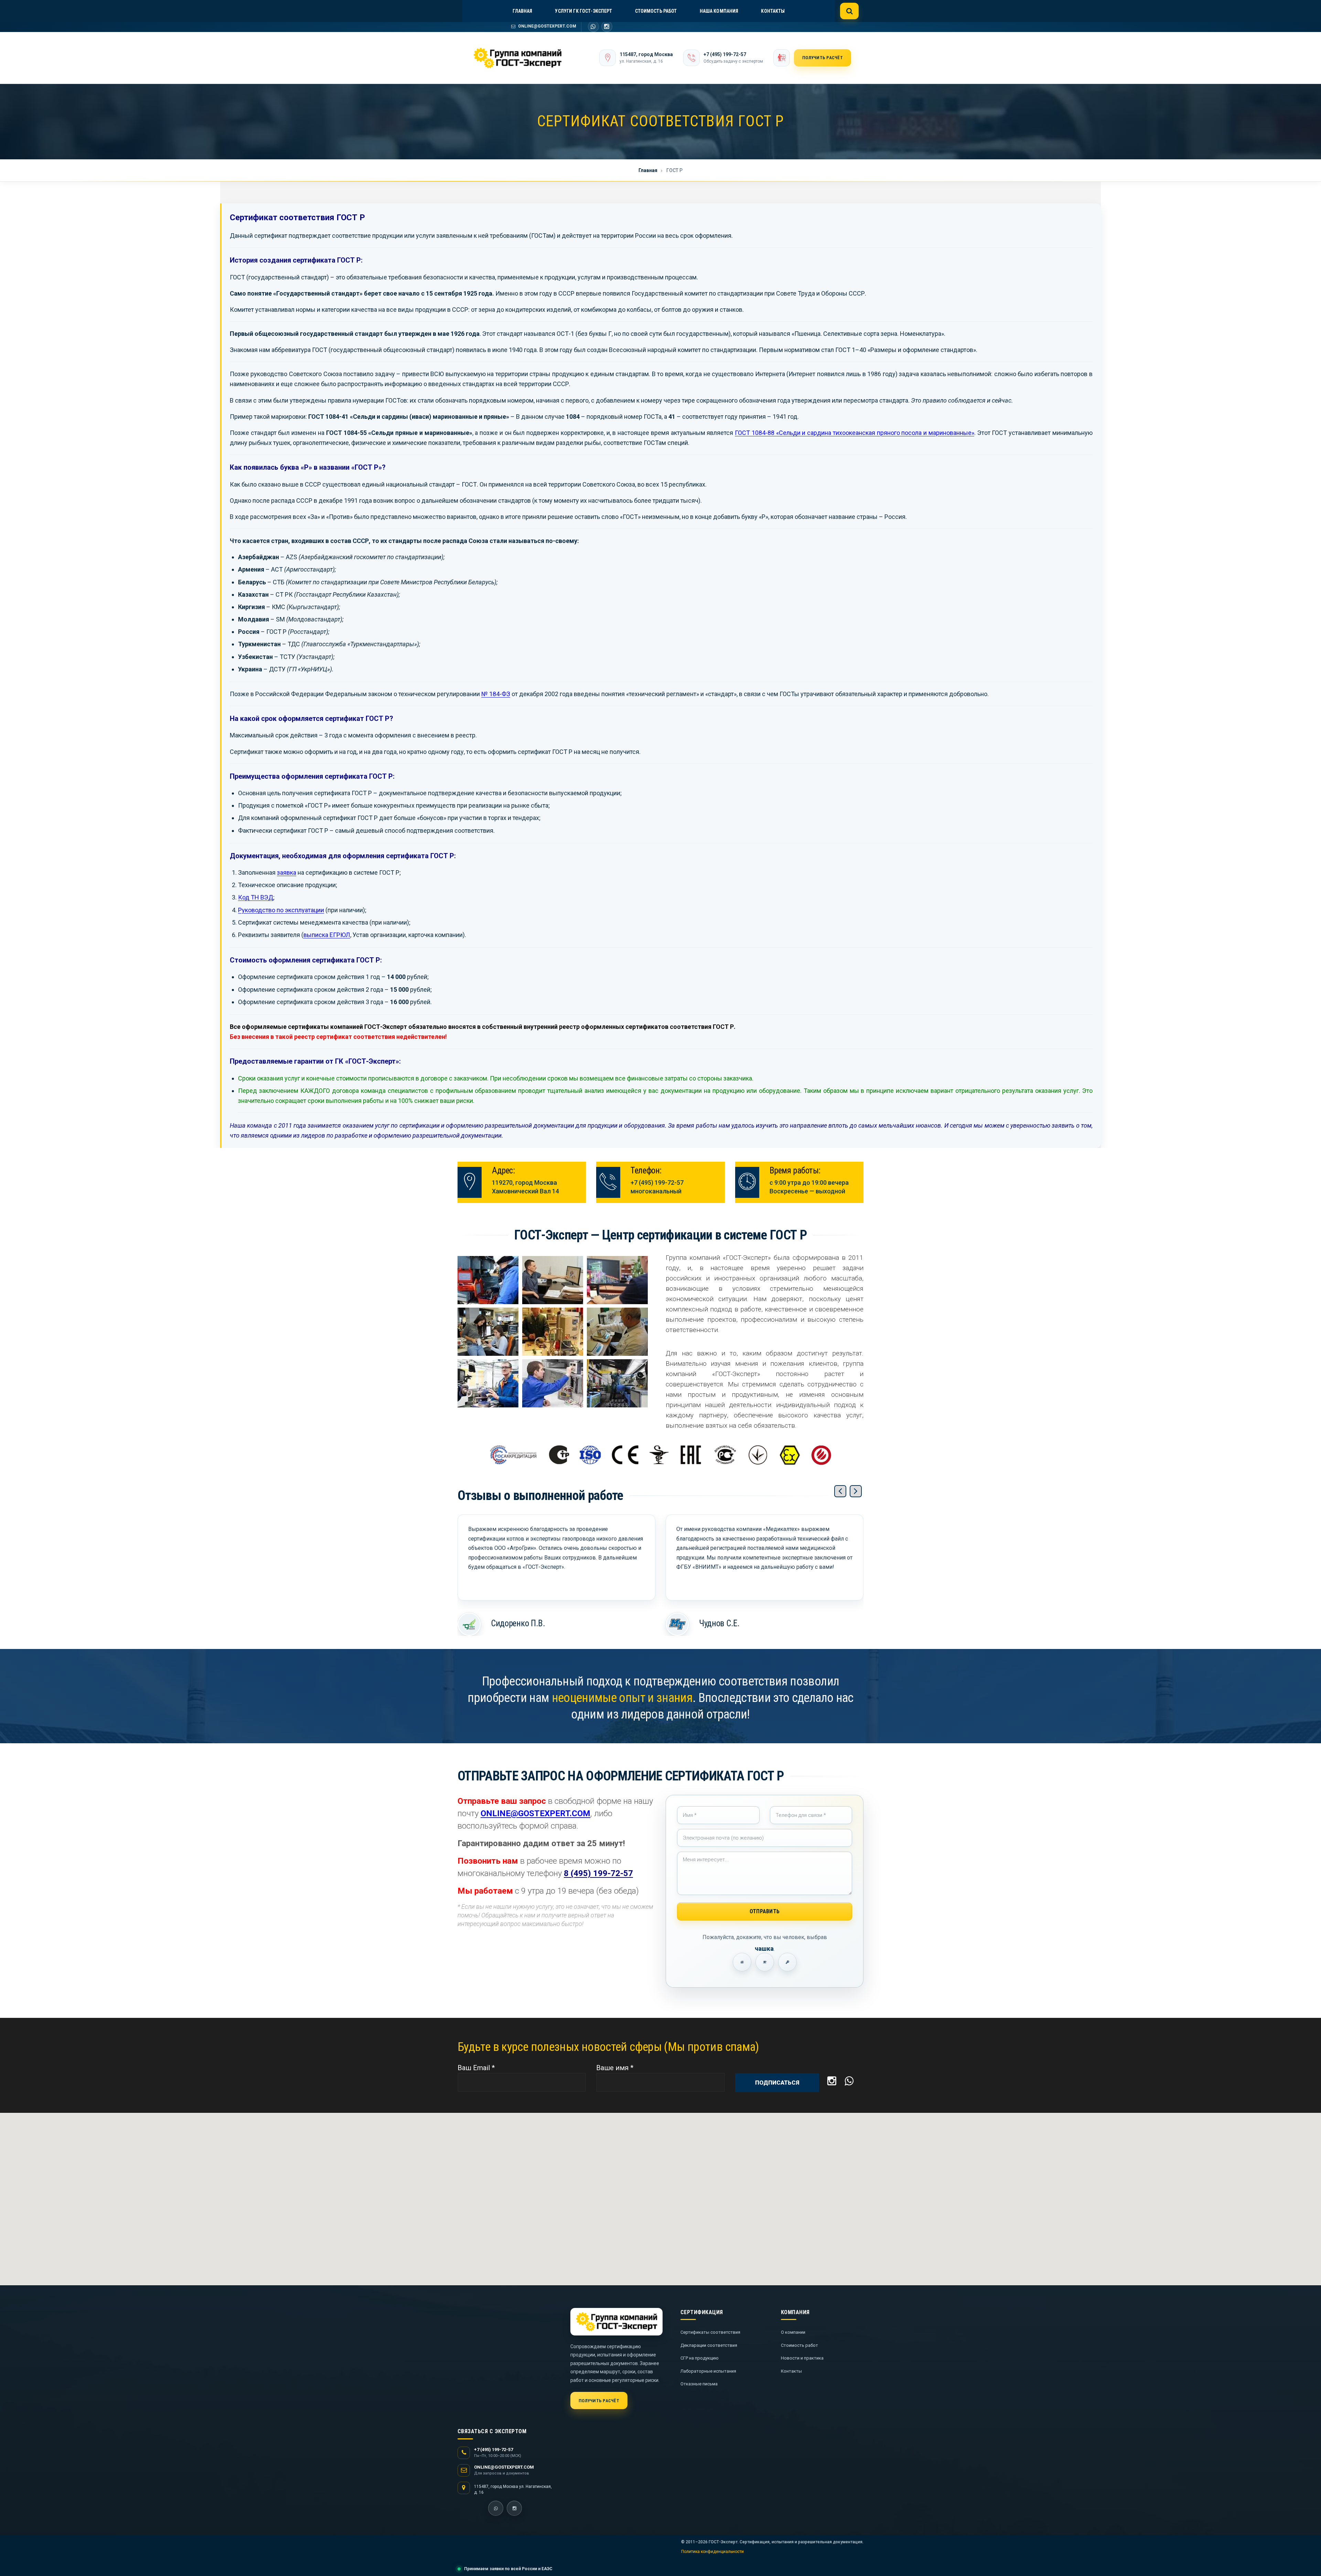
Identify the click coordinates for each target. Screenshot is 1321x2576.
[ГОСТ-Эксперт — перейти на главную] (527, 58)
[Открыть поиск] (849, 11)
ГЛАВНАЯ (522, 11)
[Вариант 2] (765, 1962)
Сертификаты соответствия (710, 2332)
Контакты (791, 2371)
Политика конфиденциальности (712, 2552)
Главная (648, 170)
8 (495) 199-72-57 (598, 1873)
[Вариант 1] (742, 1962)
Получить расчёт (823, 58)
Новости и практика (802, 2358)
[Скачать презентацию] (782, 58)
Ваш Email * (476, 2068)
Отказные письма (699, 2384)
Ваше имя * (615, 2068)
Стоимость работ (799, 2345)
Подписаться (777, 2083)
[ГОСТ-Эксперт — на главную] (616, 2322)
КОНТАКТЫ (773, 11)
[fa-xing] (593, 26)
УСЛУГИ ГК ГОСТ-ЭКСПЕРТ (583, 11)
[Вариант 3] (787, 1962)
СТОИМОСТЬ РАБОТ (656, 11)
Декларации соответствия (709, 2345)
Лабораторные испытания (708, 2371)
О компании (793, 2332)
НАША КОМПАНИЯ (719, 11)
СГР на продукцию (700, 2358)
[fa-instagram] (607, 26)
